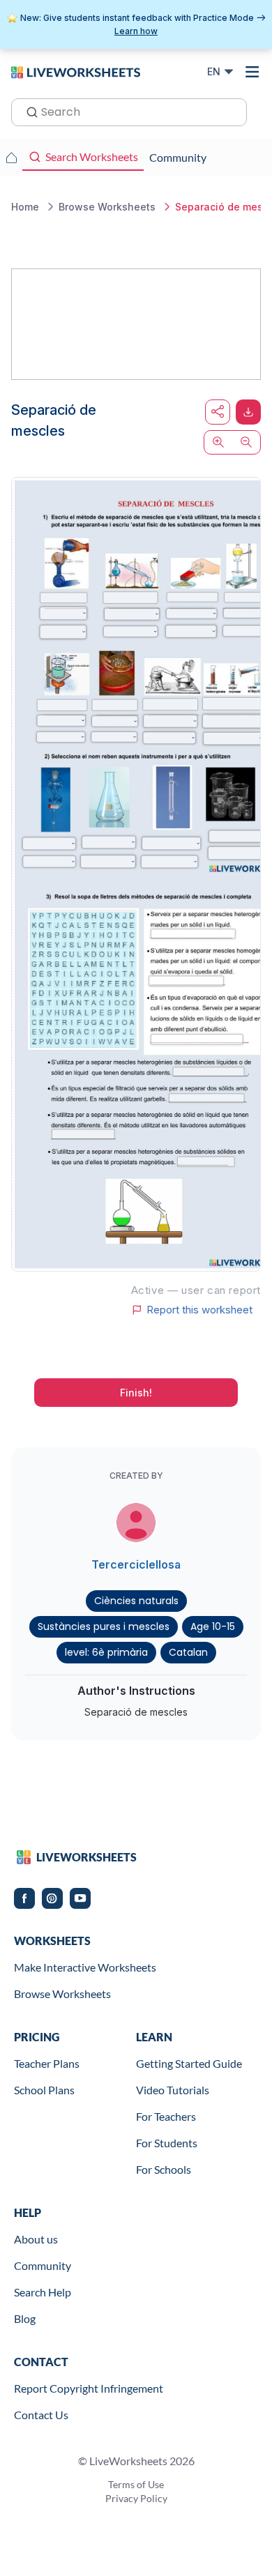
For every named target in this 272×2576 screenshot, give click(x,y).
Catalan (188, 1652)
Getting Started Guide (189, 2063)
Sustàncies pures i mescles (104, 1626)
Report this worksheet (199, 1310)
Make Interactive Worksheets (85, 1967)
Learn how (136, 31)
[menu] (252, 72)
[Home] (76, 71)
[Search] (28, 111)
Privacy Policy (136, 2498)
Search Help (43, 2292)
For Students (167, 2143)
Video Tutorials (173, 2090)
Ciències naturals (136, 1601)
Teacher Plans (47, 2063)
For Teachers (166, 2116)
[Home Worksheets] (11, 158)
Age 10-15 (213, 1626)
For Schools (164, 2169)
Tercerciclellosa (136, 1564)
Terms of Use (136, 2484)
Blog (25, 2318)
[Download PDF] (248, 412)
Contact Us (41, 2415)
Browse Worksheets (62, 1994)
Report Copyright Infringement (89, 2388)
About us (36, 2239)
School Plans (44, 2090)
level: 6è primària (106, 1652)
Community (43, 2265)
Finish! (136, 1393)
